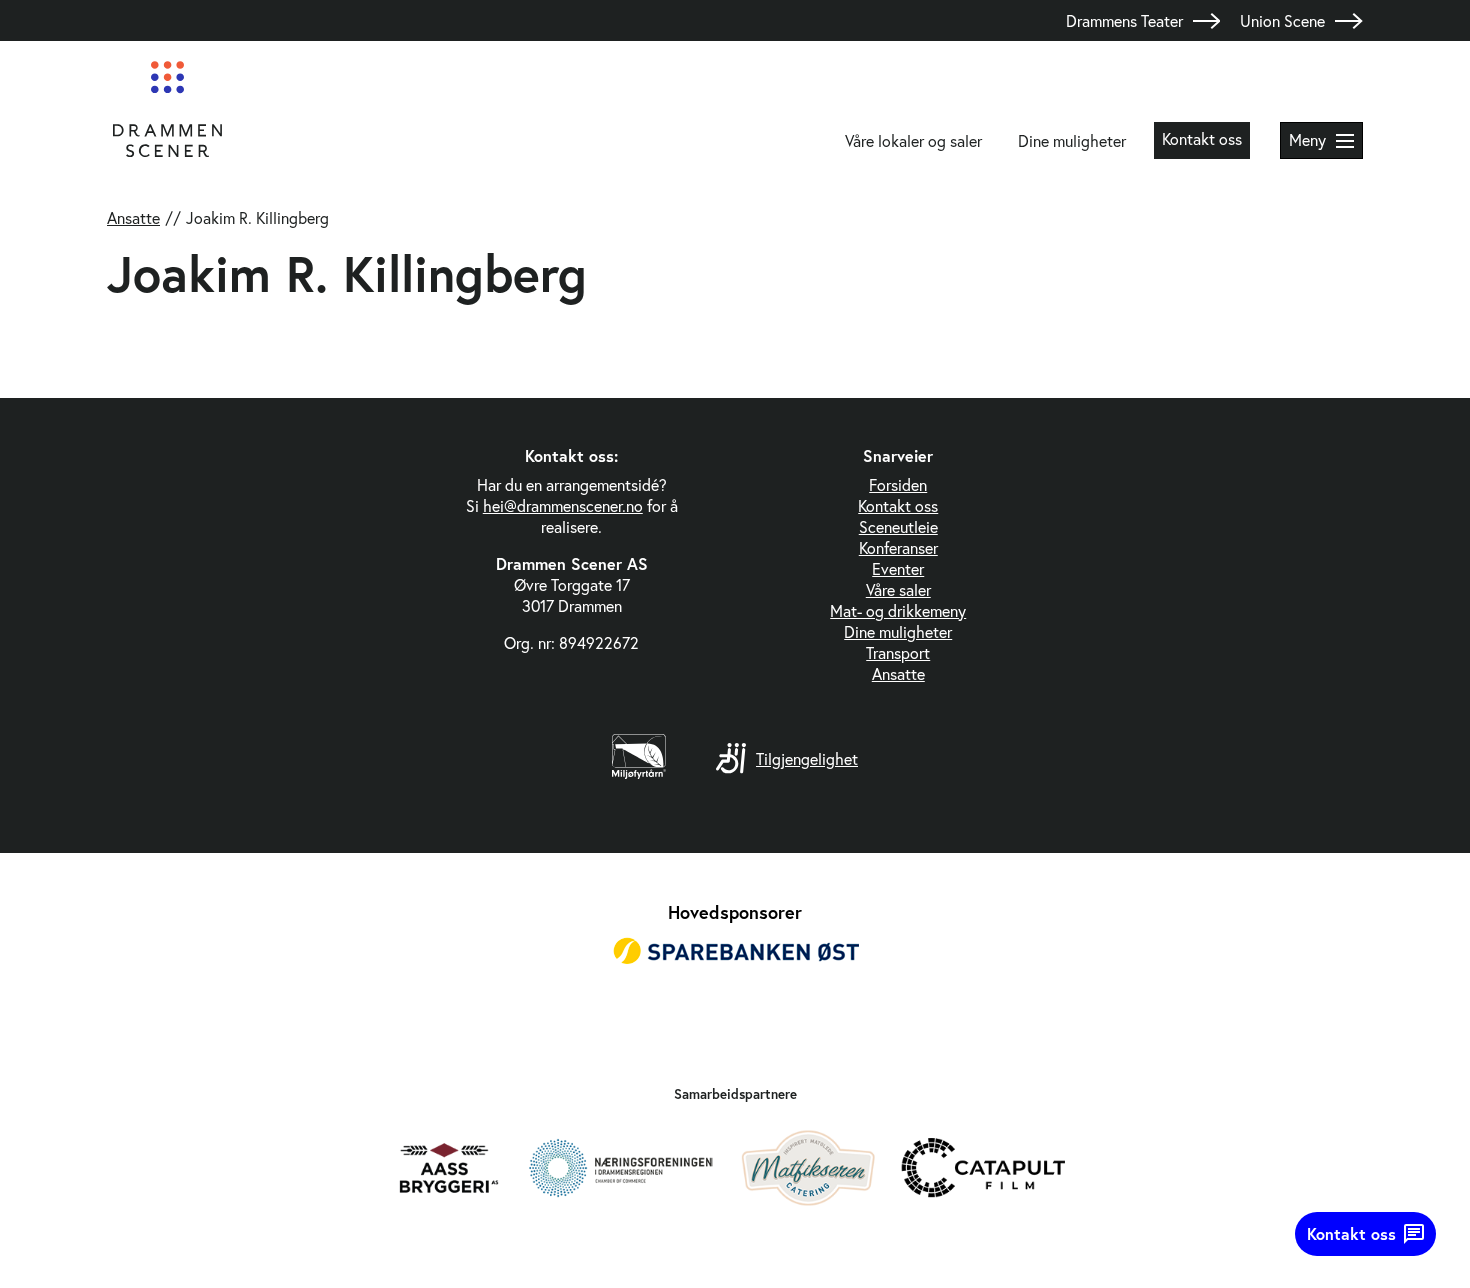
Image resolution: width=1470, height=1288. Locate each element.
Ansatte (133, 217)
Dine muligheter (1072, 140)
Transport (898, 652)
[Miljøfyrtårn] (639, 772)
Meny (1307, 139)
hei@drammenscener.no (563, 505)
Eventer (898, 568)
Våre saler (898, 589)
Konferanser (898, 547)
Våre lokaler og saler (913, 140)
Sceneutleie (898, 526)
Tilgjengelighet (807, 758)
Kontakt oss (1202, 138)
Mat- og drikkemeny (898, 610)
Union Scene (1282, 20)
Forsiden (898, 484)
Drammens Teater (1124, 20)
